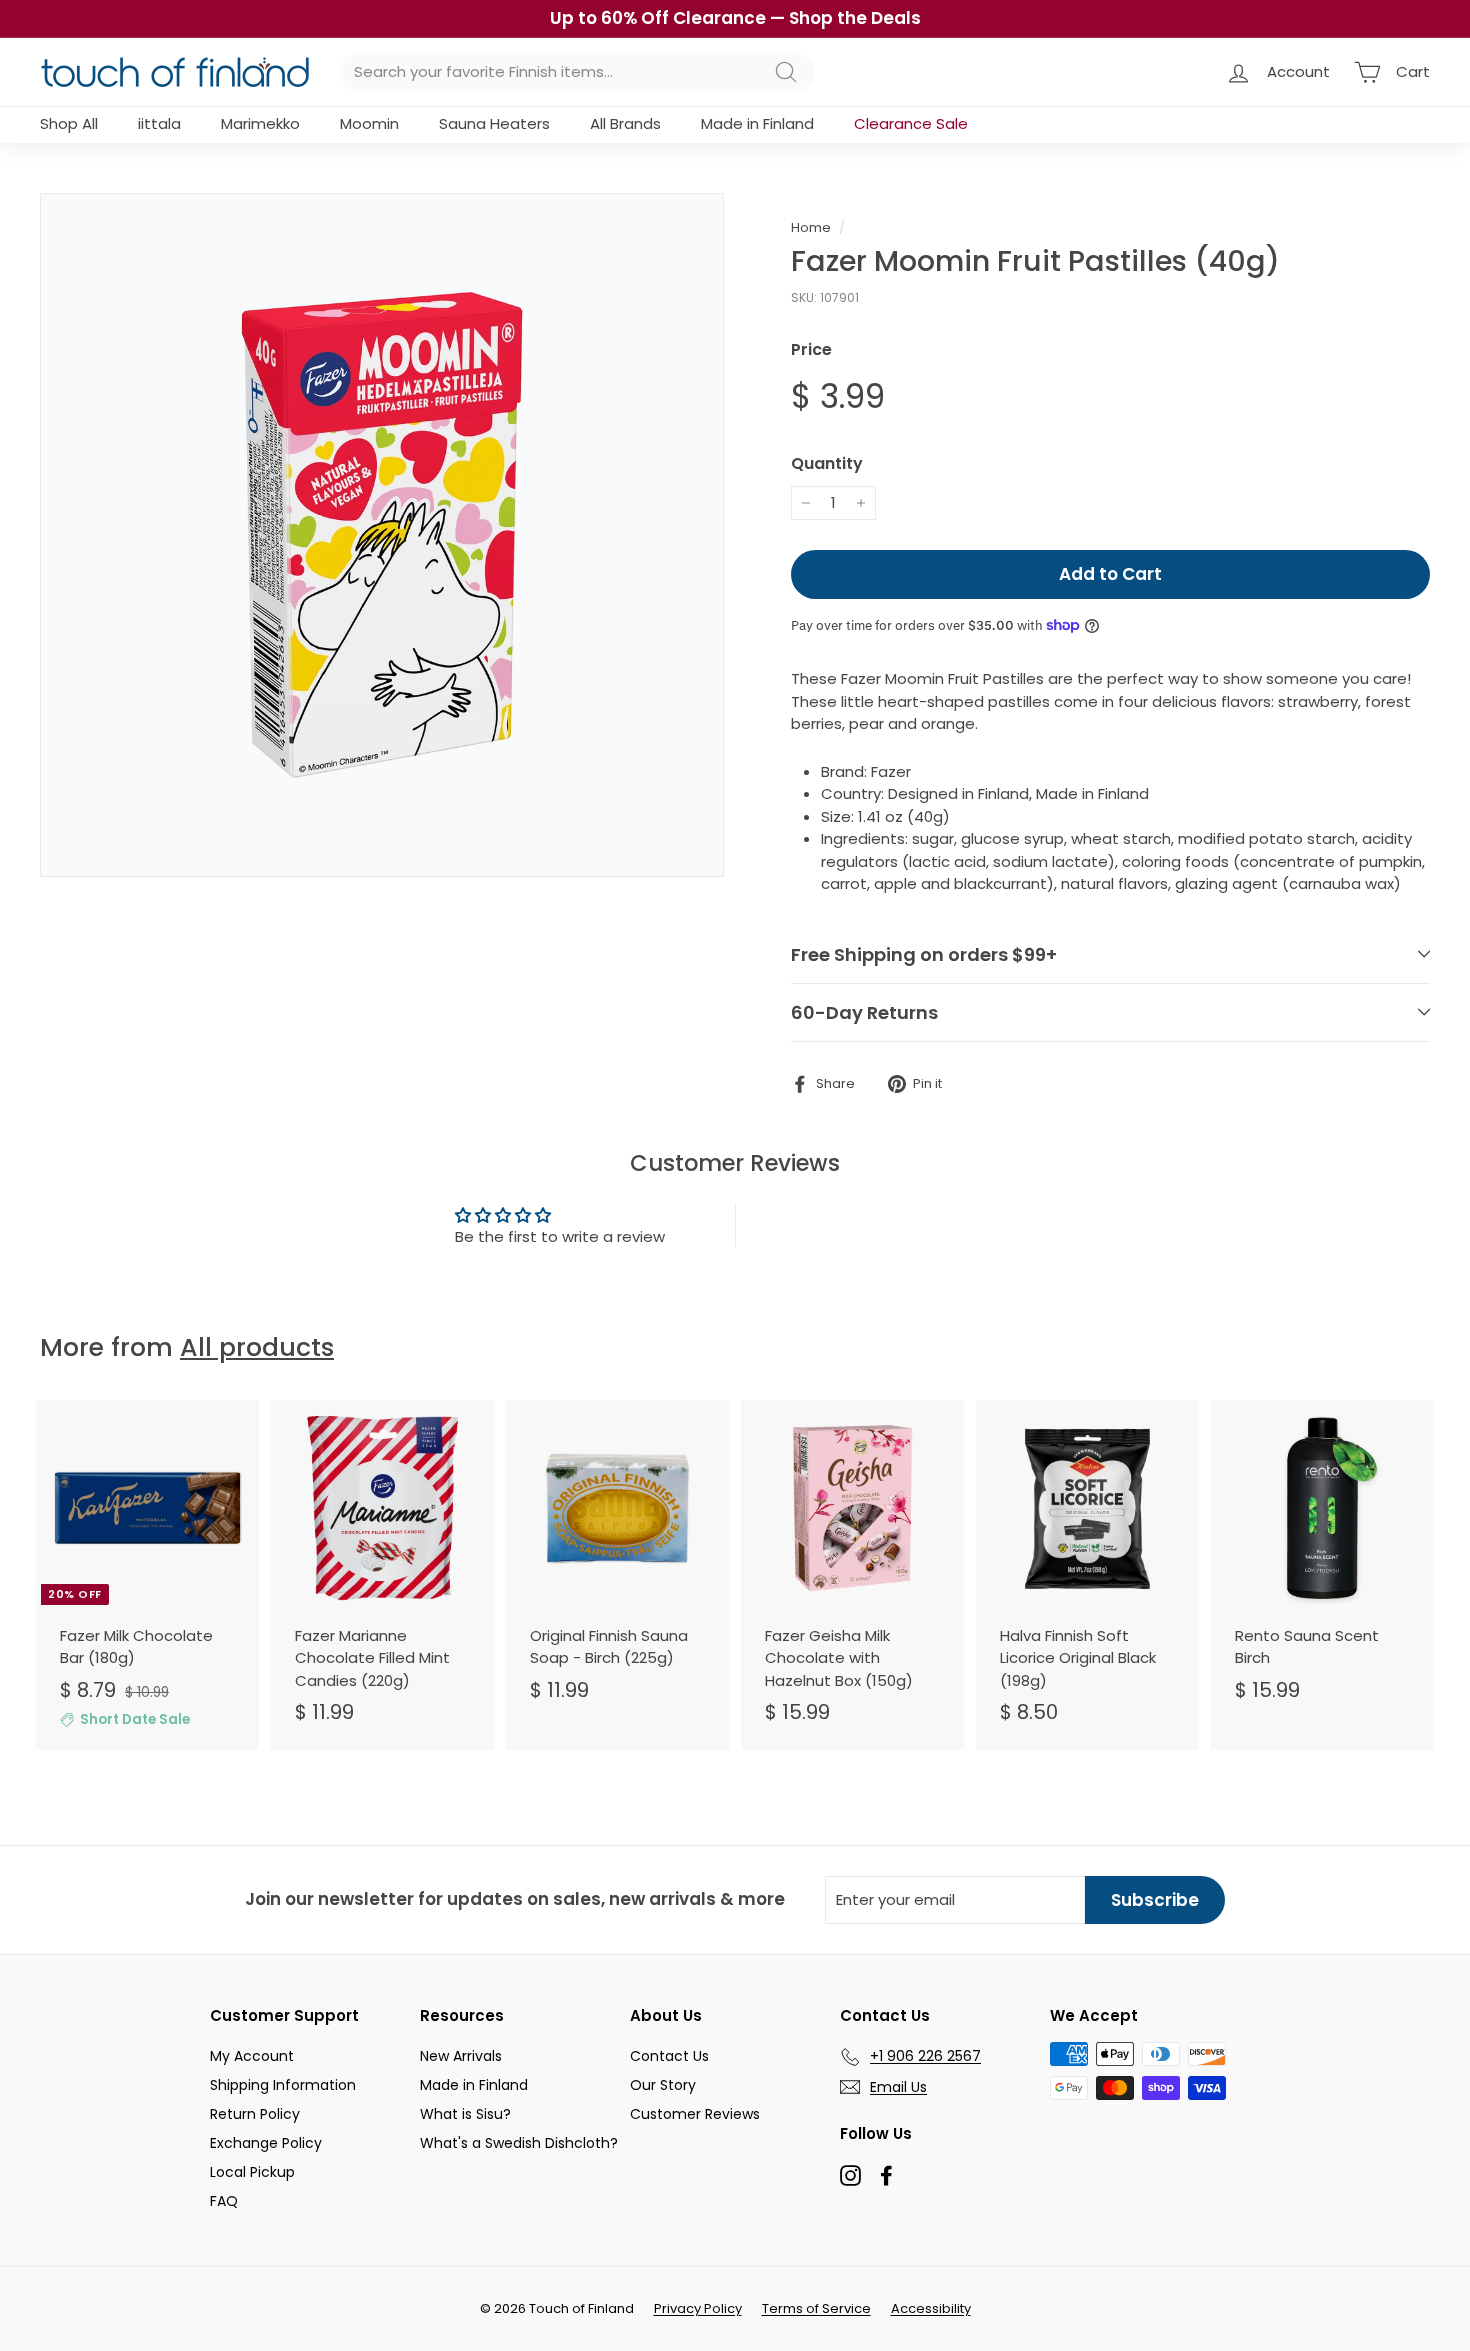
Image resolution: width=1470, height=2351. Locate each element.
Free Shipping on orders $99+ (924, 954)
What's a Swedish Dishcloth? (519, 2143)
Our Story (663, 2085)
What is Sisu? (465, 2114)
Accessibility (931, 2308)
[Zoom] (382, 535)
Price (811, 349)
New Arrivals (461, 2056)
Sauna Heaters (494, 123)
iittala (159, 123)
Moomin (369, 123)
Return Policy (255, 2114)
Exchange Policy (266, 2143)
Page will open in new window (850, 2175)
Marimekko (260, 123)
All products (257, 1347)
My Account (252, 2056)
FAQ (224, 2201)
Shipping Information (283, 2085)
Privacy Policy (698, 2308)
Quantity (827, 463)
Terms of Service (816, 2308)
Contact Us (669, 2056)
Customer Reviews (695, 2114)
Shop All (69, 123)
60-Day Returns (864, 1012)
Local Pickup (252, 2172)
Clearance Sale (911, 123)
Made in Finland (757, 123)
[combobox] (577, 72)
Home (811, 227)
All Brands (625, 123)
